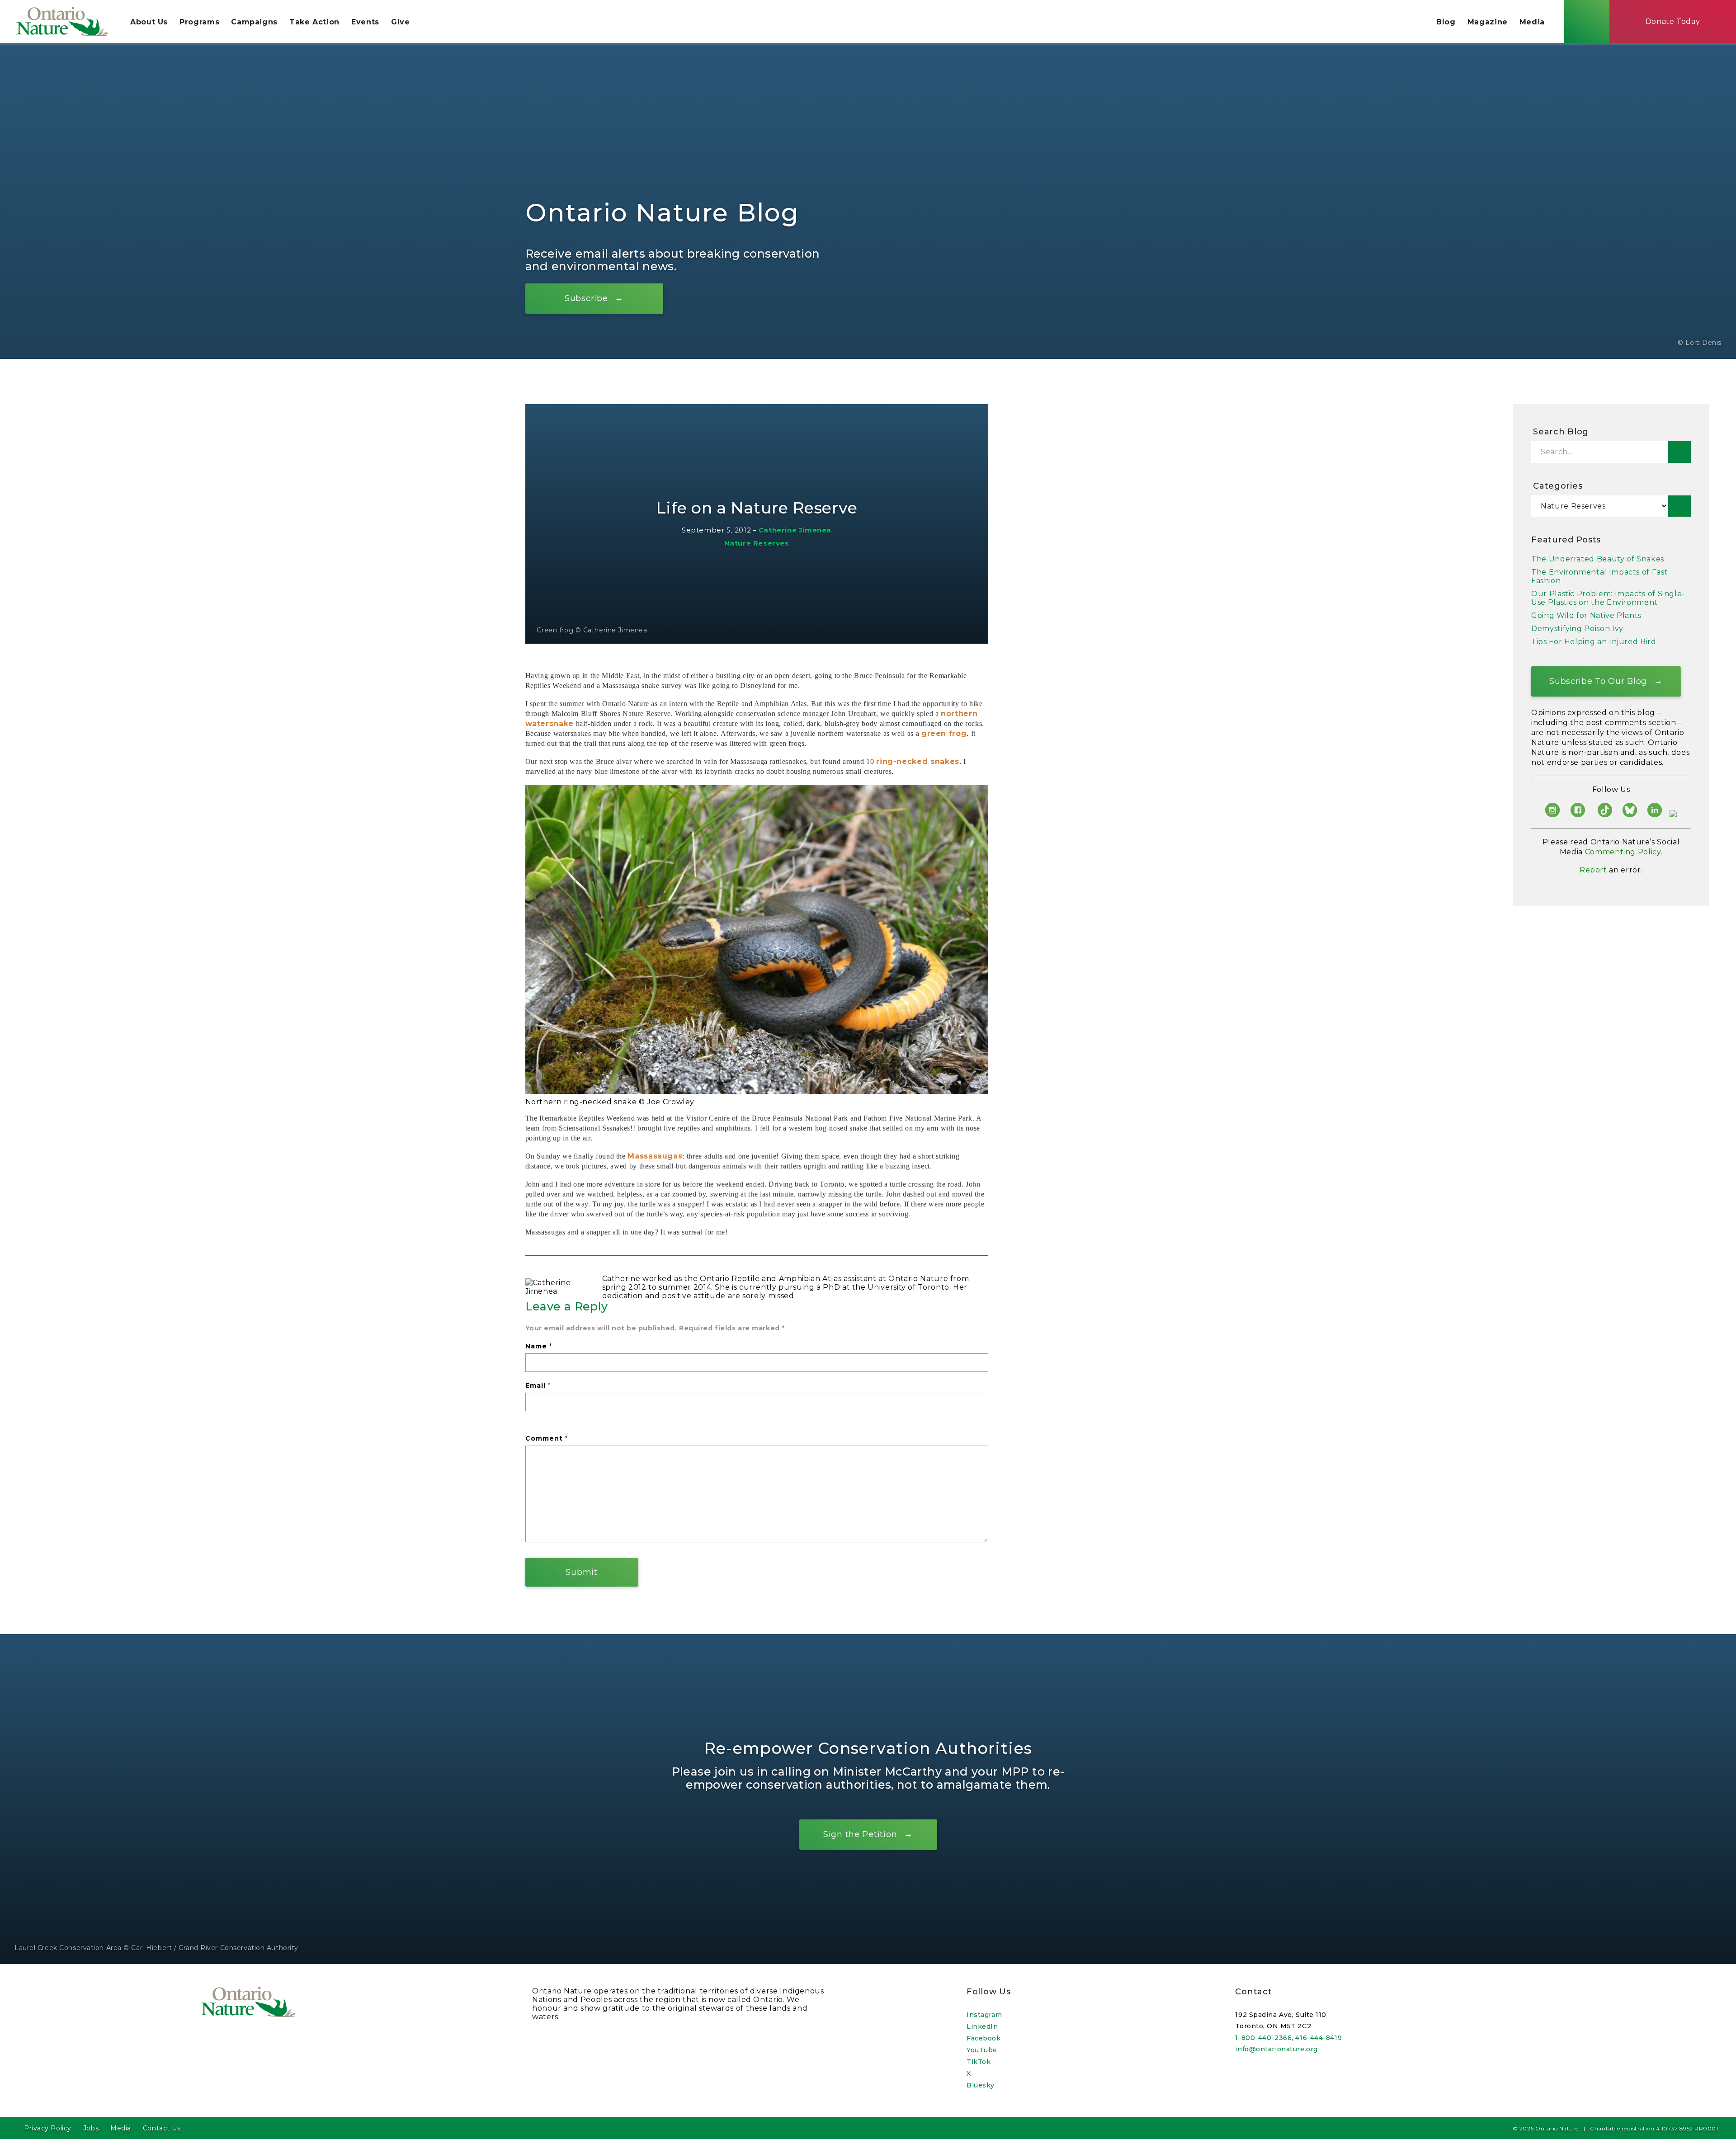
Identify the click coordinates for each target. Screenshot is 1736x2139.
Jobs (91, 2128)
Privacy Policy (48, 2128)
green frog (944, 733)
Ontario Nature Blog (663, 213)
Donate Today (1673, 21)
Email (538, 1385)
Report (1593, 870)
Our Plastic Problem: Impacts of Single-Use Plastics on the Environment (1608, 598)
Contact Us (162, 2128)
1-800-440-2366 (1263, 2038)
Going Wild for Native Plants (1586, 615)
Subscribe (586, 298)
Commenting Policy (1623, 852)
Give (401, 22)
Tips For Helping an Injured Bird (1594, 642)
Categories (1558, 486)
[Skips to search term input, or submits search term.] (1587, 21)
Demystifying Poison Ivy (1577, 629)
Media (1532, 22)
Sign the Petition (860, 1834)
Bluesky (981, 2085)
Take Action (314, 22)
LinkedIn (982, 2026)
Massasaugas (655, 1156)
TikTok (979, 2062)
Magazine (1488, 22)
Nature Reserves (757, 543)
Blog (1446, 22)
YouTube (982, 2050)
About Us (149, 22)
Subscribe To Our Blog (1598, 681)
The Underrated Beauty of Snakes (1598, 559)
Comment (547, 1438)
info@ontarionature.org (1276, 2049)
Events (365, 22)
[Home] (62, 21)
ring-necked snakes (918, 761)
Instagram (984, 2015)
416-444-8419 (1319, 2038)
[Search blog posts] (1679, 452)
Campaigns (254, 22)
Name (539, 1346)
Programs (199, 22)
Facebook (984, 2038)
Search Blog (1561, 432)
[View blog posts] (1679, 506)
